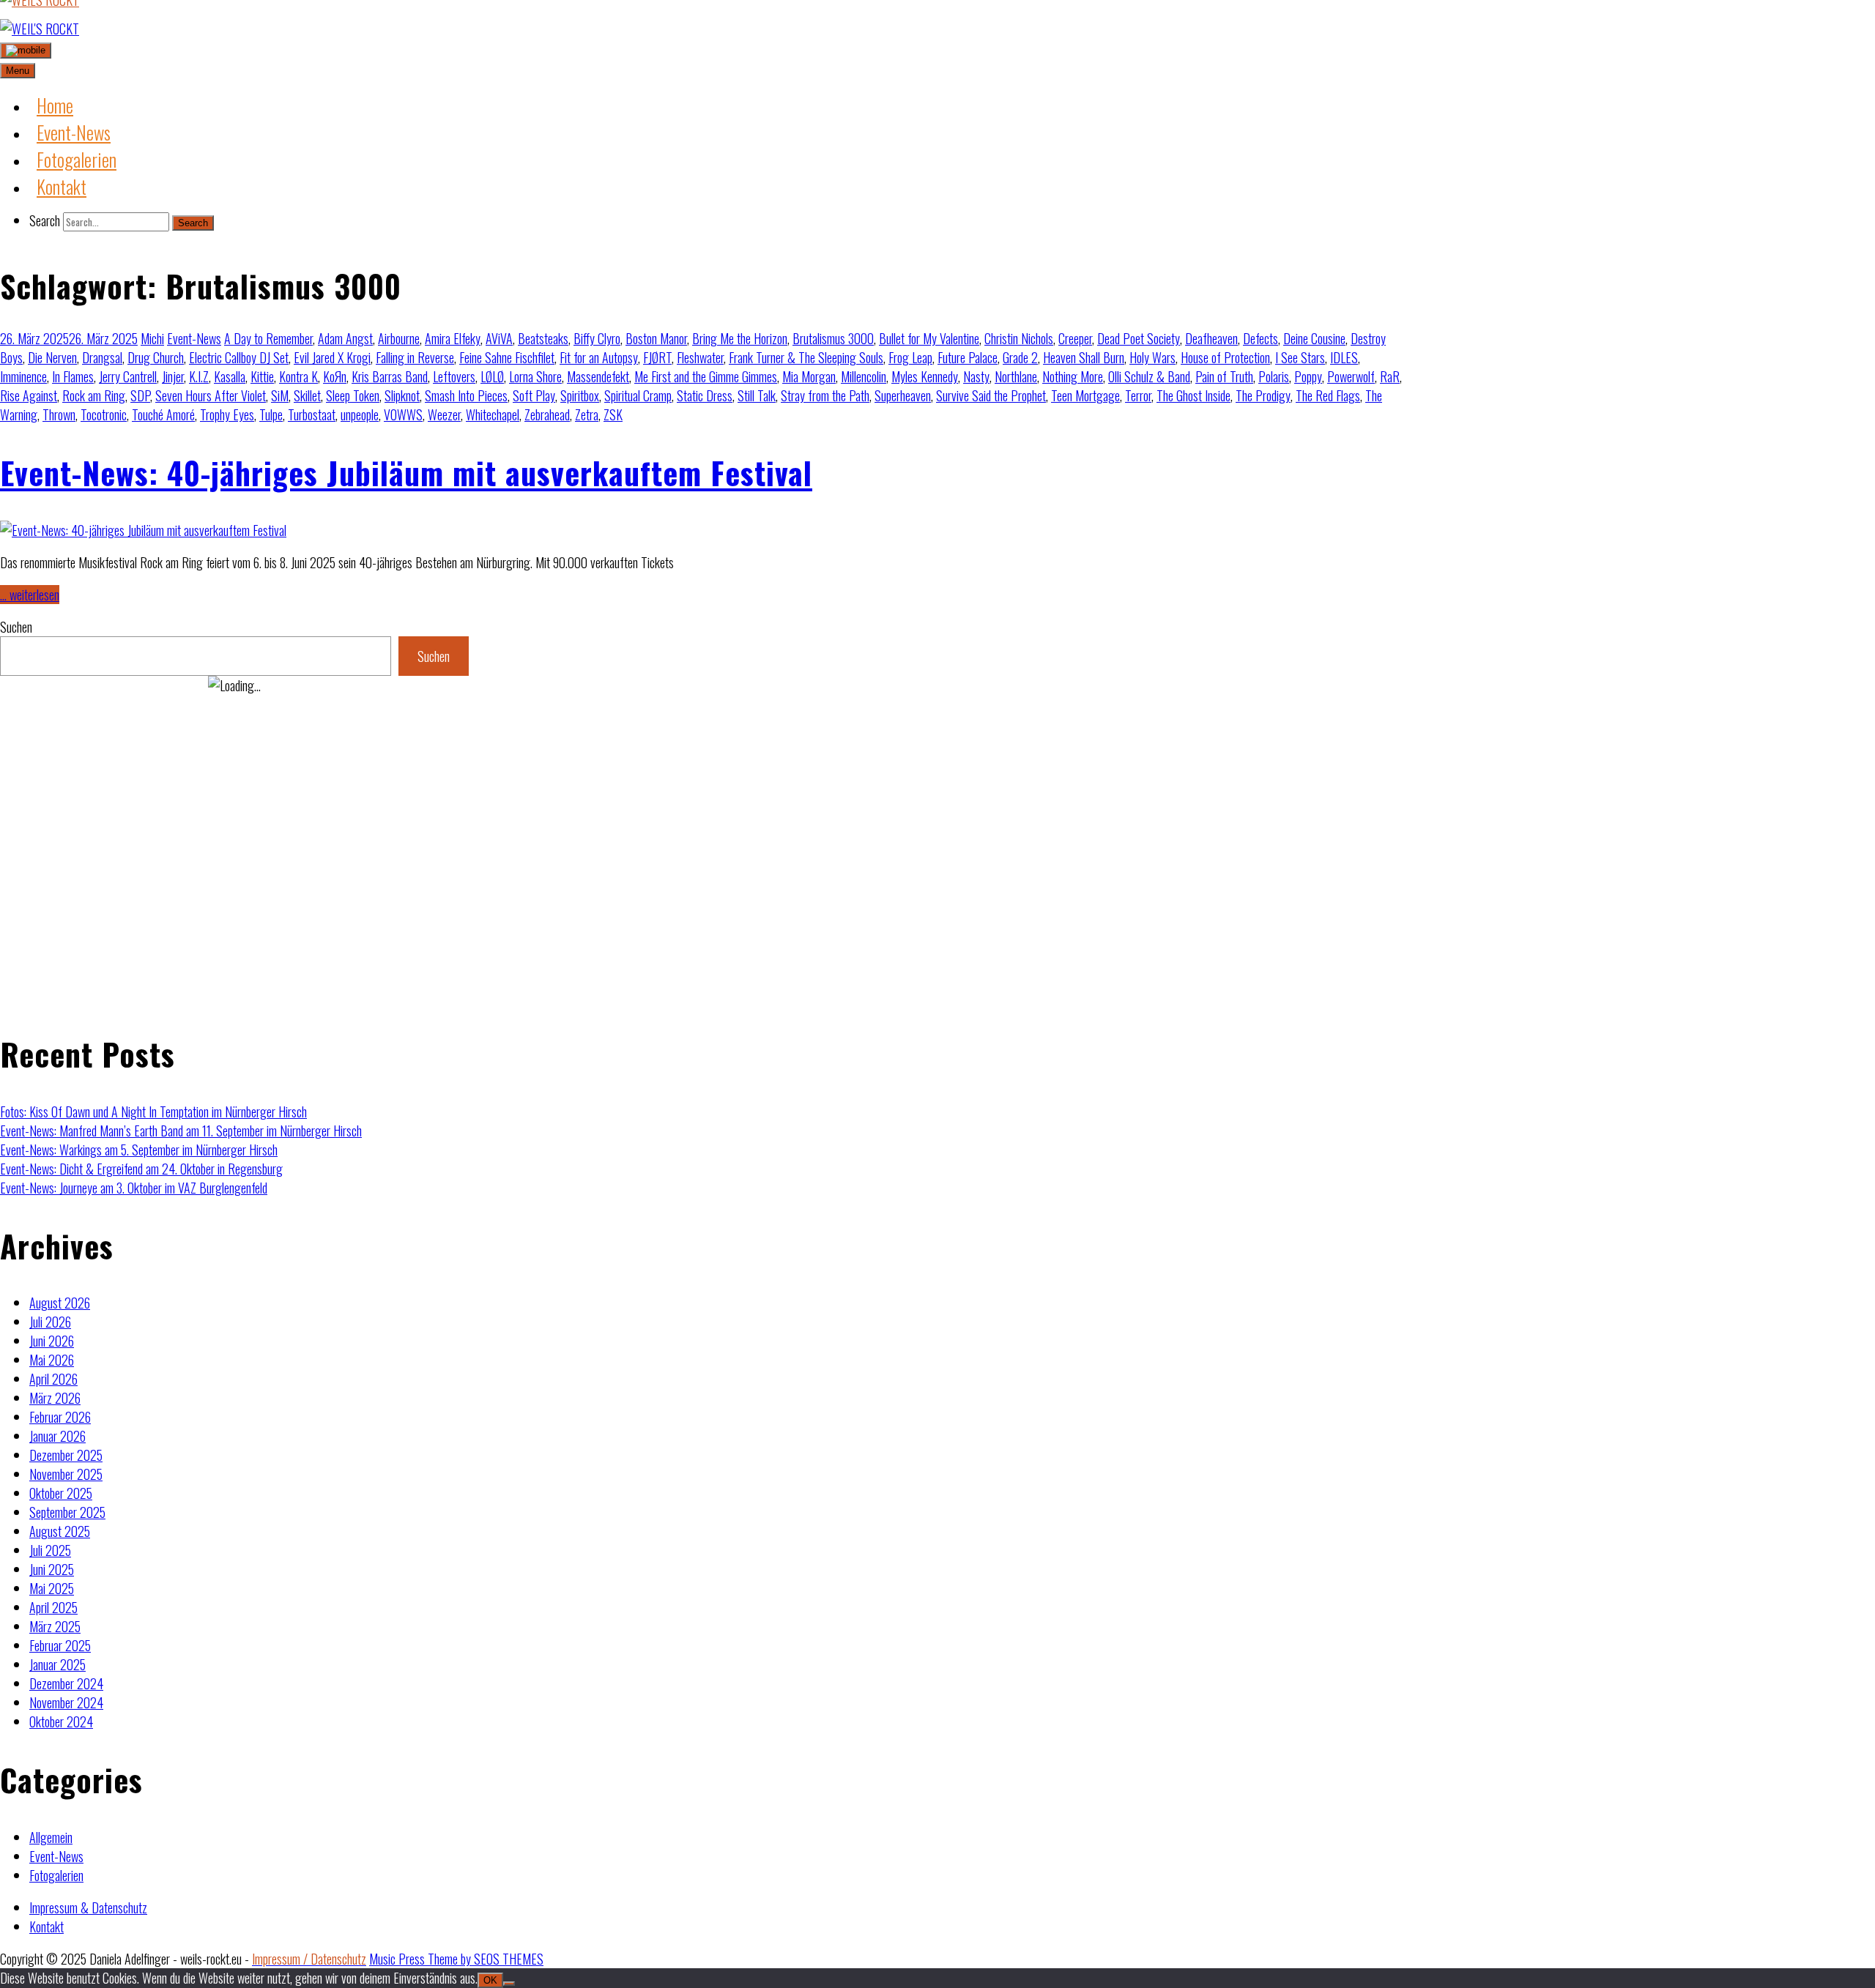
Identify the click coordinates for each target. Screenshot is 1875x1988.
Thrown (59, 414)
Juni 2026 (52, 1341)
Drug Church (156, 357)
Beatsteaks (543, 338)
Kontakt (47, 1926)
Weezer (444, 414)
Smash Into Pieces (466, 395)
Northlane (1016, 376)
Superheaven (903, 395)
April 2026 (53, 1379)
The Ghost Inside (1193, 395)
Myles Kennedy (925, 376)
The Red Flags (1328, 395)
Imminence (23, 376)
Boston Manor (656, 338)
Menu (18, 71)
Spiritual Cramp (638, 395)
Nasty (976, 376)
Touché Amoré (163, 414)
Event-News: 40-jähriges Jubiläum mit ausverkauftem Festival (406, 472)
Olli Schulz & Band (1149, 376)
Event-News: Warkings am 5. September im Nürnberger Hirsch (139, 1150)
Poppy (1308, 376)
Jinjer (173, 376)
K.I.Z (199, 376)
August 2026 (60, 1303)
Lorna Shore (535, 376)
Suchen (16, 627)
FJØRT (657, 357)
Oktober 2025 (61, 1493)
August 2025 (60, 1531)
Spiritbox (580, 395)
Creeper (1075, 338)
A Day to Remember (268, 338)
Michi (152, 338)
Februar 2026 (60, 1417)
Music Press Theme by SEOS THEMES (456, 1959)
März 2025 (55, 1626)
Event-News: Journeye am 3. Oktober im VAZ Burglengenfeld (134, 1188)
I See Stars (1300, 357)
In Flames (73, 376)
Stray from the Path (825, 395)
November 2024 (66, 1702)
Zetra (587, 414)
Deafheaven (1211, 338)
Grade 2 (1020, 357)
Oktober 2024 (61, 1721)
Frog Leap (910, 357)
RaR (1390, 376)
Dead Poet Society (1139, 338)
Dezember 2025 (66, 1455)
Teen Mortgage (1085, 395)
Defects (1260, 338)
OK (490, 1980)
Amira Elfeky (453, 338)
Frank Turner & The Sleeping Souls (806, 357)
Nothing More (1073, 376)
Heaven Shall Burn (1084, 357)
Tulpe (271, 414)
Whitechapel (493, 414)
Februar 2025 (60, 1645)
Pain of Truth (1224, 376)
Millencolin (864, 376)
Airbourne (399, 338)
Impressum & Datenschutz (88, 1907)
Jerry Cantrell (128, 376)
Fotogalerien (56, 1875)
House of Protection (1225, 357)
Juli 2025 (50, 1550)
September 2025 (67, 1512)
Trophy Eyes (227, 414)
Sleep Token (353, 395)
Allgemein (51, 1837)
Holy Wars (1152, 357)
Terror (1138, 395)
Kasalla (230, 376)
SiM (280, 395)
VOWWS (403, 414)
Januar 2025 (57, 1664)
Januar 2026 (57, 1436)
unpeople (360, 414)
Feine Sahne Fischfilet (507, 357)
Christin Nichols (1019, 338)
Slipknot (402, 395)
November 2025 (66, 1474)
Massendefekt (598, 376)
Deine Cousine (1314, 338)
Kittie (262, 376)
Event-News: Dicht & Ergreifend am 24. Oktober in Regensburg (141, 1169)
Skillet (307, 395)
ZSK (613, 414)
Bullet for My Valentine (929, 338)
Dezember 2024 (66, 1683)
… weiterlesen (30, 595)
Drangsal (102, 357)
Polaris (1274, 376)
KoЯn (335, 376)
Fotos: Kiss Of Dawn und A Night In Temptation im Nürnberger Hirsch (153, 1112)
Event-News (194, 338)
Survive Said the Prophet (991, 395)
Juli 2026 (50, 1322)
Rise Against (29, 395)
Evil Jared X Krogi (332, 357)
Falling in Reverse (415, 357)
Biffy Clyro (597, 338)
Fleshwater (700, 357)
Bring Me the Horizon (740, 338)
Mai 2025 (52, 1588)
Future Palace (968, 357)
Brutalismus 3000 (833, 338)
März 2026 (55, 1398)
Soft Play (534, 395)
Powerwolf (1351, 376)
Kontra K (298, 376)
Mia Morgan (809, 376)
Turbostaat (312, 414)
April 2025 (53, 1607)
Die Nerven (52, 357)
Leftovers (454, 376)
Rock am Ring (94, 395)
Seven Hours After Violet (211, 395)
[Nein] (509, 1984)
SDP (140, 395)
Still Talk (757, 395)
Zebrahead (547, 414)
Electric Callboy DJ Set (239, 357)
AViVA (499, 338)
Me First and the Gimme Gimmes (706, 376)
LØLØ (492, 376)
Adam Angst (345, 338)
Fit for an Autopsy (599, 357)
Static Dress (705, 395)
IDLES (1344, 357)
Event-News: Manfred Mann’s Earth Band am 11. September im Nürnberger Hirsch (181, 1131)
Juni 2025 (52, 1569)
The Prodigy (1263, 395)
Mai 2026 (52, 1360)
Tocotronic (104, 414)
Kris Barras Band (390, 376)
